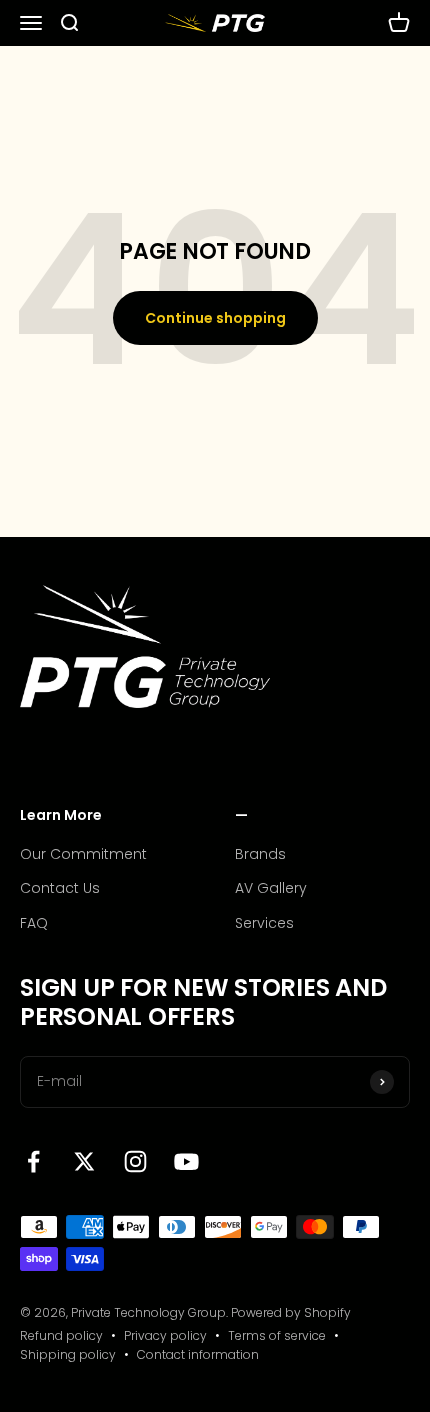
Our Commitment (83, 854)
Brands (260, 854)
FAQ (34, 923)
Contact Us (60, 888)
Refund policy (61, 1335)
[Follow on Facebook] (33, 1161)
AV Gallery (271, 888)
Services (264, 923)
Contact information (198, 1354)
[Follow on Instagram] (135, 1161)
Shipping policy (68, 1354)
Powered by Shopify (291, 1312)
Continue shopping (215, 318)
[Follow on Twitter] (84, 1161)
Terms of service (277, 1335)
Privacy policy (165, 1335)
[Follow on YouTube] (186, 1161)
